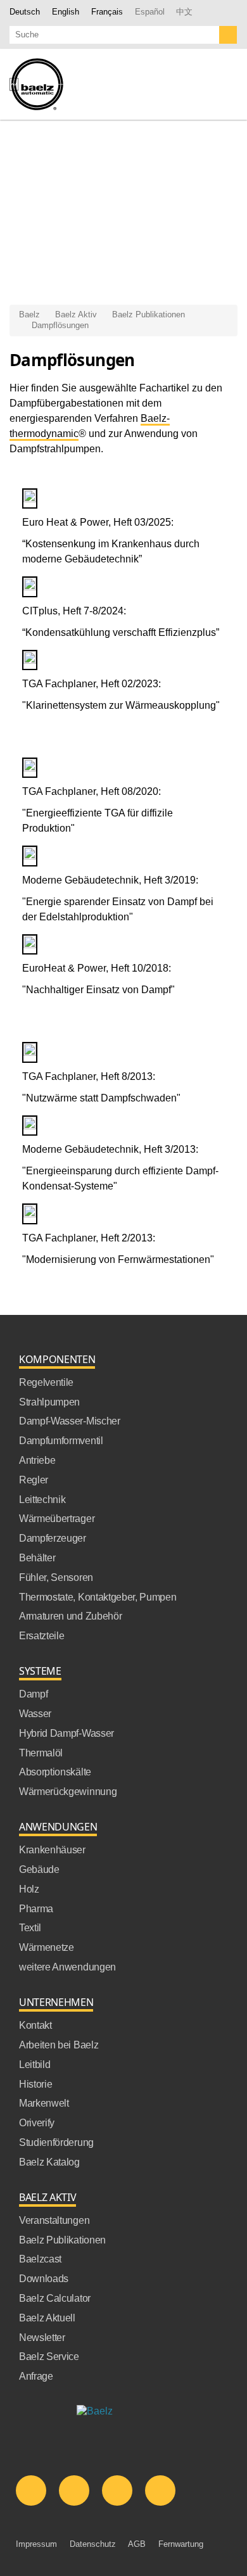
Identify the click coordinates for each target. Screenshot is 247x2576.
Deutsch (25, 12)
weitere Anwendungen (67, 1967)
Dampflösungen (60, 325)
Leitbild (35, 2065)
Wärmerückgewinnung (68, 1792)
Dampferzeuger (53, 1538)
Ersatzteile (41, 1636)
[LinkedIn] (31, 2490)
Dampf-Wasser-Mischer (70, 1421)
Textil (30, 1928)
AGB (137, 2544)
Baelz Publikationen (149, 314)
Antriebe (37, 1460)
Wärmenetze (47, 1947)
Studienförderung (56, 2142)
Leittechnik (42, 1500)
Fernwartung (181, 2544)
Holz (29, 1889)
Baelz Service (49, 2357)
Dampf (33, 1694)
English (66, 12)
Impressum (36, 2544)
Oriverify (37, 2123)
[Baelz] (36, 84)
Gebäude (39, 1869)
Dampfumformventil (61, 1441)
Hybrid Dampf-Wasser (66, 1733)
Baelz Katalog (49, 2162)
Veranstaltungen (54, 2220)
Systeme (40, 1671)
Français (107, 12)
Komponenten (57, 1360)
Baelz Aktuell (47, 2318)
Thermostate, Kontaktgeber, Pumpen (98, 1597)
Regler (34, 1480)
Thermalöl (41, 1753)
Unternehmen (56, 2002)
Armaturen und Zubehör (70, 1616)
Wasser (35, 1714)
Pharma (36, 1909)
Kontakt (35, 2025)
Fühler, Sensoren (56, 1577)
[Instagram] (160, 2490)
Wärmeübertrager (57, 1519)
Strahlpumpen (49, 1402)
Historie (35, 2084)
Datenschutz (93, 2544)
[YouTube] (117, 2490)
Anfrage (36, 2376)
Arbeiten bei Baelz (59, 2045)
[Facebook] (74, 2490)
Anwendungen (58, 1827)
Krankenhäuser (52, 1850)
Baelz (29, 314)
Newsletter (42, 2338)
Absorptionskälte (55, 1772)
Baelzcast (40, 2259)
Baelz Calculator (55, 2298)
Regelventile (46, 1382)
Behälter (37, 1558)
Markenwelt (44, 2103)
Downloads (44, 2279)
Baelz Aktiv (76, 314)
